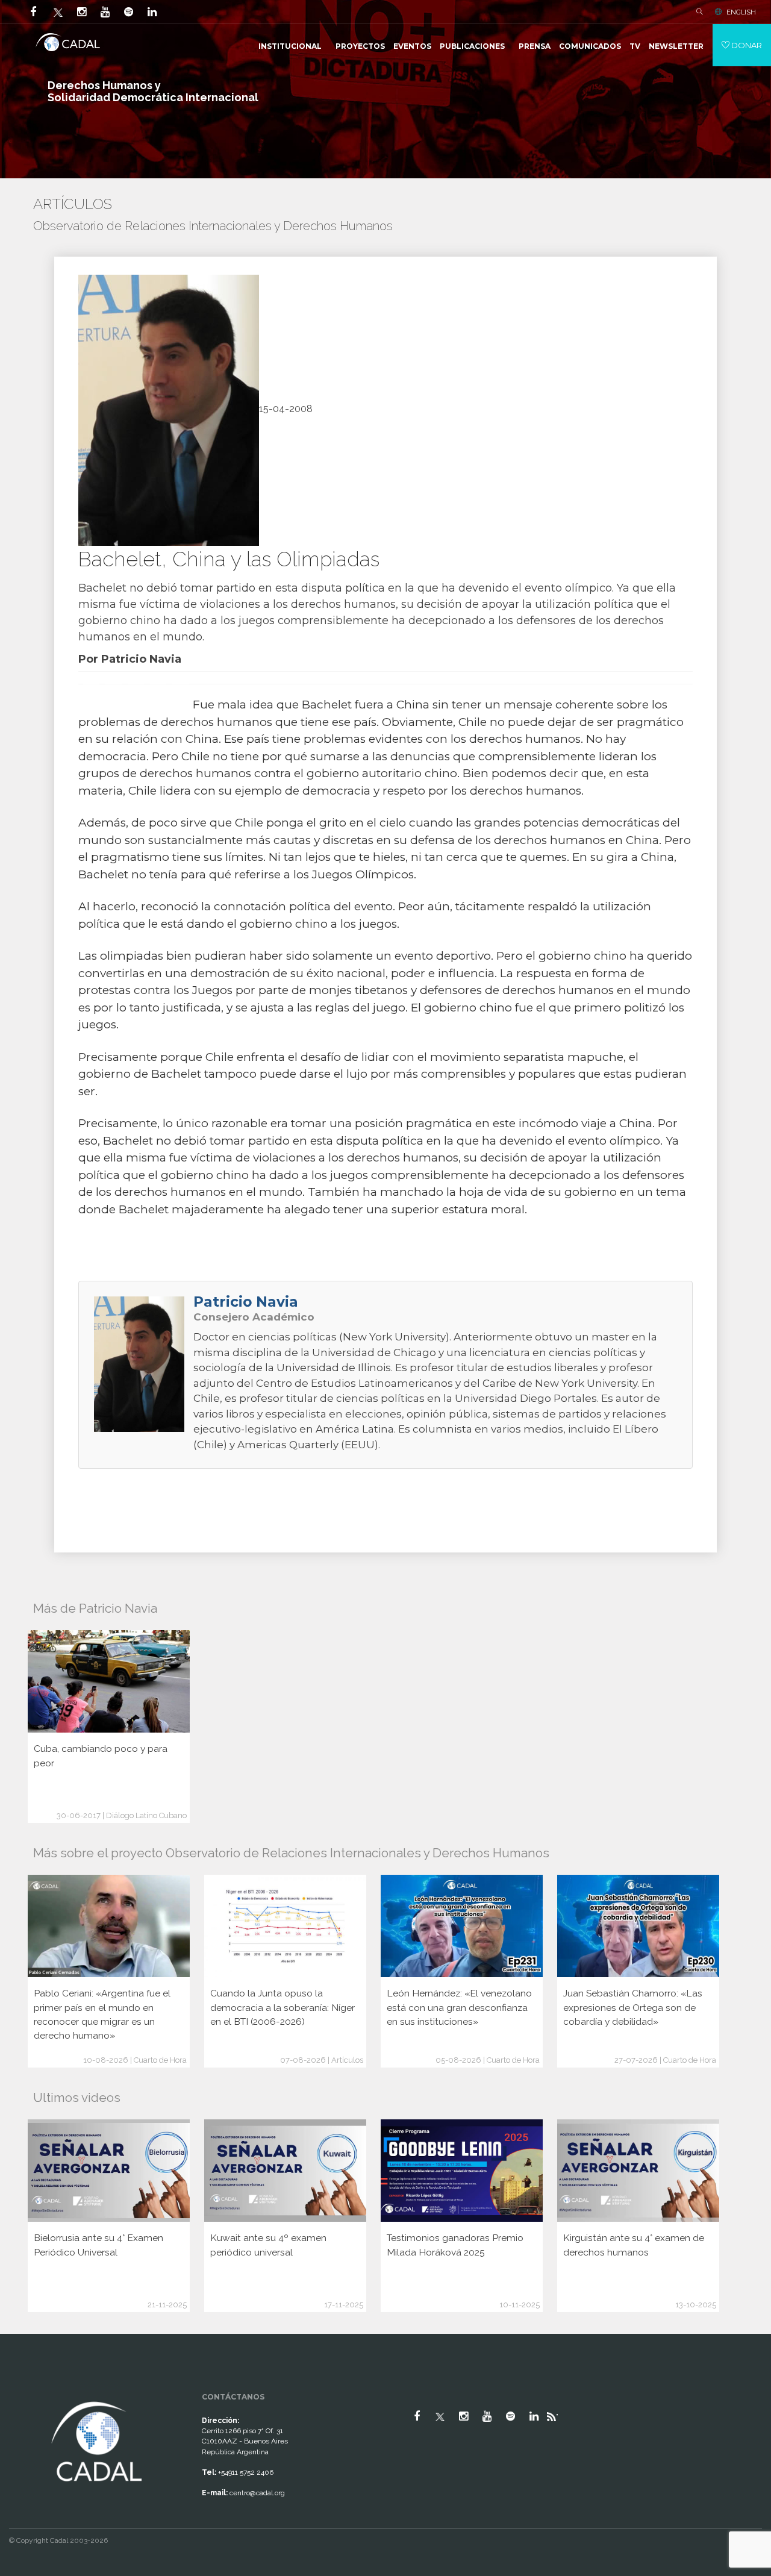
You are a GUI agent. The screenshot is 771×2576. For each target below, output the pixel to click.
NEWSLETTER (676, 46)
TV (635, 46)
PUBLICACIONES (472, 46)
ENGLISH (741, 12)
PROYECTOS (360, 46)
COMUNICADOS (590, 46)
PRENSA (535, 46)
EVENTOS (412, 46)
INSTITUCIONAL (290, 46)
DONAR (746, 45)
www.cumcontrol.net (23, 2388)
